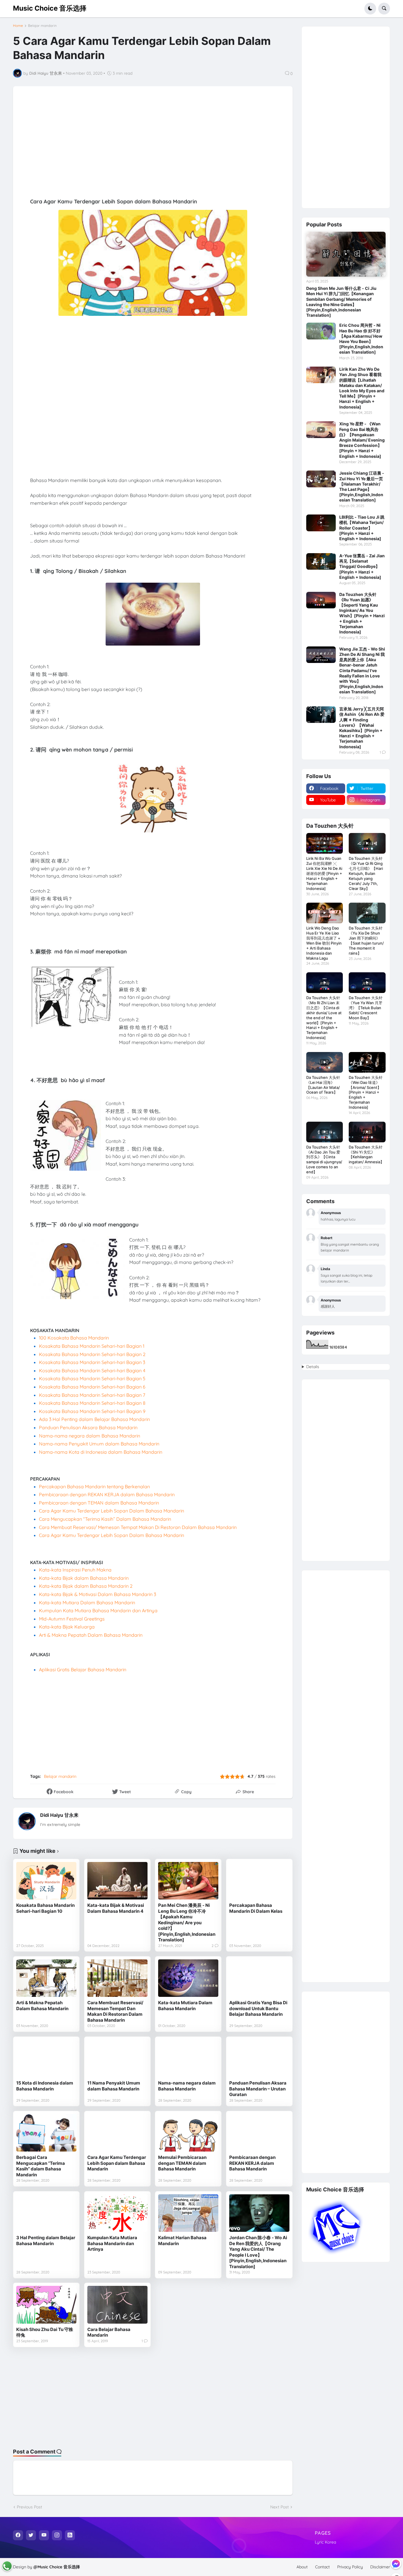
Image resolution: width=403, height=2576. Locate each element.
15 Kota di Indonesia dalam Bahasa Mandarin (45, 2086)
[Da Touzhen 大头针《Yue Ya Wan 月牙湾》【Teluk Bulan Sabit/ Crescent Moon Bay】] (367, 983)
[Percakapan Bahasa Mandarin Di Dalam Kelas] (259, 1881)
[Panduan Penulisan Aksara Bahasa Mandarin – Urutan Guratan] (259, 2059)
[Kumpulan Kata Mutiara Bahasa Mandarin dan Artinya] (117, 2213)
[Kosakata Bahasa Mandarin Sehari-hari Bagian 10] (46, 1881)
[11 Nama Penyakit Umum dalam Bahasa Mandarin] (117, 2059)
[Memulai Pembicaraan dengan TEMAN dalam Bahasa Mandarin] (188, 2133)
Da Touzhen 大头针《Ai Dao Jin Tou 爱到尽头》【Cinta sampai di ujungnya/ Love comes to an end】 (324, 1160)
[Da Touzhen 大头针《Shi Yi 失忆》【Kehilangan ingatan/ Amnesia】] (367, 1132)
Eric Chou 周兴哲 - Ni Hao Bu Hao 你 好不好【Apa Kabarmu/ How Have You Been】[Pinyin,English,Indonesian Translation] (361, 339)
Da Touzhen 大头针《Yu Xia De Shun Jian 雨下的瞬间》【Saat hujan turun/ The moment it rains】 (366, 941)
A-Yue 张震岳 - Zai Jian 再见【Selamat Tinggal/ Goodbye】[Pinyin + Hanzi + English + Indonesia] (362, 566)
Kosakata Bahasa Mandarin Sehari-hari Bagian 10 (45, 1908)
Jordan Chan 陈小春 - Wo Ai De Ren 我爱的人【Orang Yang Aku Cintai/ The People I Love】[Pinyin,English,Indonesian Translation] (258, 2252)
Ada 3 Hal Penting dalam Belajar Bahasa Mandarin (94, 1419)
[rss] (70, 2535)
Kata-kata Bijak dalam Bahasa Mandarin (84, 1578)
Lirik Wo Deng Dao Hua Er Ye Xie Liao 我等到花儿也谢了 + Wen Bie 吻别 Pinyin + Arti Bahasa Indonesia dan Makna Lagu (324, 943)
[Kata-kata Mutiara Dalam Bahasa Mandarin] (188, 1978)
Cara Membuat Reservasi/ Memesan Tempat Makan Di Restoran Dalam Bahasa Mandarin (138, 1527)
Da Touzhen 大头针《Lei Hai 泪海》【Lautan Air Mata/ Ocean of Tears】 (323, 1085)
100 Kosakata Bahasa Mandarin (74, 1338)
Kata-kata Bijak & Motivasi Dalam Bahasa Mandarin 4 (116, 1908)
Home (18, 26)
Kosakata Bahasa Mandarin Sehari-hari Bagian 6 (92, 1387)
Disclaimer (380, 2567)
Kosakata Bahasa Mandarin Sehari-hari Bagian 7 (92, 1395)
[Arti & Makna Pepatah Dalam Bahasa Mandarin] (46, 1978)
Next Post (280, 2507)
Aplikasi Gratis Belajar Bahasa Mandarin (83, 1670)
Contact (322, 2567)
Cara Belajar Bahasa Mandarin (109, 2332)
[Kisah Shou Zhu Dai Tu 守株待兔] (46, 2305)
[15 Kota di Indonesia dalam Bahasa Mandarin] (46, 2059)
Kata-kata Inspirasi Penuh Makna (75, 1570)
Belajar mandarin (42, 26)
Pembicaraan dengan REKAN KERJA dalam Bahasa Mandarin (107, 1494)
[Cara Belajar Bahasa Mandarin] (117, 2305)
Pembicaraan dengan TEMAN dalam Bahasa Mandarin (99, 1503)
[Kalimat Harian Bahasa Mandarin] (188, 2213)
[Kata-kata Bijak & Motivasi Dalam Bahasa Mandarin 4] (117, 1881)
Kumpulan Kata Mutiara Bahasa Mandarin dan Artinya (98, 1610)
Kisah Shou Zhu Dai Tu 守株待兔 (45, 2332)
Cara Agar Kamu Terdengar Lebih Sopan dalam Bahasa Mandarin (117, 2163)
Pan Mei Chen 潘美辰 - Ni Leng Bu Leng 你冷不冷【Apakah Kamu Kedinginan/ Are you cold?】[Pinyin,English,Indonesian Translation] (187, 1922)
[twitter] (31, 2535)
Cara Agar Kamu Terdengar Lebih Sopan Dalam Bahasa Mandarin (112, 1511)
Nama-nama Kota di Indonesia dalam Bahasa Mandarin (101, 1452)
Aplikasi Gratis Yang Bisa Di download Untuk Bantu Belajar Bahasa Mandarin (258, 2008)
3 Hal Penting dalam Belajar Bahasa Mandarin (46, 2241)
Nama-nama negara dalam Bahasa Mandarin (90, 1436)
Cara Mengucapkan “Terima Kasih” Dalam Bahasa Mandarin (105, 1519)
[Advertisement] (170, 145)
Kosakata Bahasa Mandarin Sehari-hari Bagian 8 (92, 1403)
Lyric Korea (325, 2542)
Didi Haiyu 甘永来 (59, 1815)
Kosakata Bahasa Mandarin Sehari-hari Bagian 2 (92, 1354)
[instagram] (57, 2535)
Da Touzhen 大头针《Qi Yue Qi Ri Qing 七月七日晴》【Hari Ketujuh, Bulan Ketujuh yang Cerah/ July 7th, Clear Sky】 (366, 873)
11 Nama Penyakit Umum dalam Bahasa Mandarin (114, 2086)
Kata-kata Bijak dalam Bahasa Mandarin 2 (86, 1586)
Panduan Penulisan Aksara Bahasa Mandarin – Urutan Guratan (258, 2089)
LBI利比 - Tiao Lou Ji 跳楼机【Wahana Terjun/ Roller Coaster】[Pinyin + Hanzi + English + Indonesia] (362, 528)
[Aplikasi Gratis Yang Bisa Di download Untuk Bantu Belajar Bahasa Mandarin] (259, 1978)
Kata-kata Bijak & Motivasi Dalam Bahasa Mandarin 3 (98, 1594)
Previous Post (30, 2507)
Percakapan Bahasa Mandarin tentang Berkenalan (94, 1487)
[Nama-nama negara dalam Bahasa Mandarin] (188, 2059)
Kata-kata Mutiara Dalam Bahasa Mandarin (87, 1603)
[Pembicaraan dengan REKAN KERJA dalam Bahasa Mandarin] (259, 2133)
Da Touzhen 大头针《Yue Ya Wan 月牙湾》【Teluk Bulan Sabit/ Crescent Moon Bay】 (366, 1008)
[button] (370, 9)
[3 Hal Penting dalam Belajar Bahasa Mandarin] (46, 2213)
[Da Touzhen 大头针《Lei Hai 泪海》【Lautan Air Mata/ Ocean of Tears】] (325, 1062)
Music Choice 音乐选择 (50, 8)
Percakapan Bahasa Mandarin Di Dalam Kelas (256, 1908)
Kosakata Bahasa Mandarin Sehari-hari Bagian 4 (92, 1371)
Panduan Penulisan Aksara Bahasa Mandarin (89, 1427)
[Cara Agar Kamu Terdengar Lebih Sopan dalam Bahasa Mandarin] (117, 2133)
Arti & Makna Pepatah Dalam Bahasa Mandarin (91, 1635)
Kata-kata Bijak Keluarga (67, 1627)
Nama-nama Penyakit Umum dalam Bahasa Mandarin (99, 1444)
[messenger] (396, 2564)
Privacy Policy (350, 2567)
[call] (7, 2566)
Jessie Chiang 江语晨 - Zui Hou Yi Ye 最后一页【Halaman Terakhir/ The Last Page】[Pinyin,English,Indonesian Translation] (362, 486)
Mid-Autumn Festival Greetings (72, 1619)
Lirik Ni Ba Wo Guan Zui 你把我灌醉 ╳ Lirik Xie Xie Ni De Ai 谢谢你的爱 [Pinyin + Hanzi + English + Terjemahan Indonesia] (324, 873)
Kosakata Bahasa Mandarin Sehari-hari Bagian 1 (92, 1346)
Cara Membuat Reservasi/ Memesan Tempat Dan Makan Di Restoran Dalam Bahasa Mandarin (115, 2011)
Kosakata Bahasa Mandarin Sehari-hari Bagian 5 (92, 1378)
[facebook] (18, 2535)
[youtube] (44, 2535)
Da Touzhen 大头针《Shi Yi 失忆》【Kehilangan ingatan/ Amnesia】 (366, 1155)
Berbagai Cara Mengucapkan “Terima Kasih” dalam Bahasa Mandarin (41, 2166)
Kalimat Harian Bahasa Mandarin (182, 2241)
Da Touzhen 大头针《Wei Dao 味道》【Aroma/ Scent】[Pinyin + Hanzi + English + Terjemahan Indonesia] (366, 1092)
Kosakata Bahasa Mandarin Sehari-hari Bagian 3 (92, 1362)
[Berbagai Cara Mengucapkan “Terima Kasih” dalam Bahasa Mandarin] (46, 2133)
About (302, 2567)
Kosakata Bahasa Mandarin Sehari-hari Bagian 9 (92, 1411)
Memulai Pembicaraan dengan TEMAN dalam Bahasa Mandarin (182, 2163)
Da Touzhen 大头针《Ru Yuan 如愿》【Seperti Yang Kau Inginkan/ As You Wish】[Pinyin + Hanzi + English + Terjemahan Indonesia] (362, 613)
